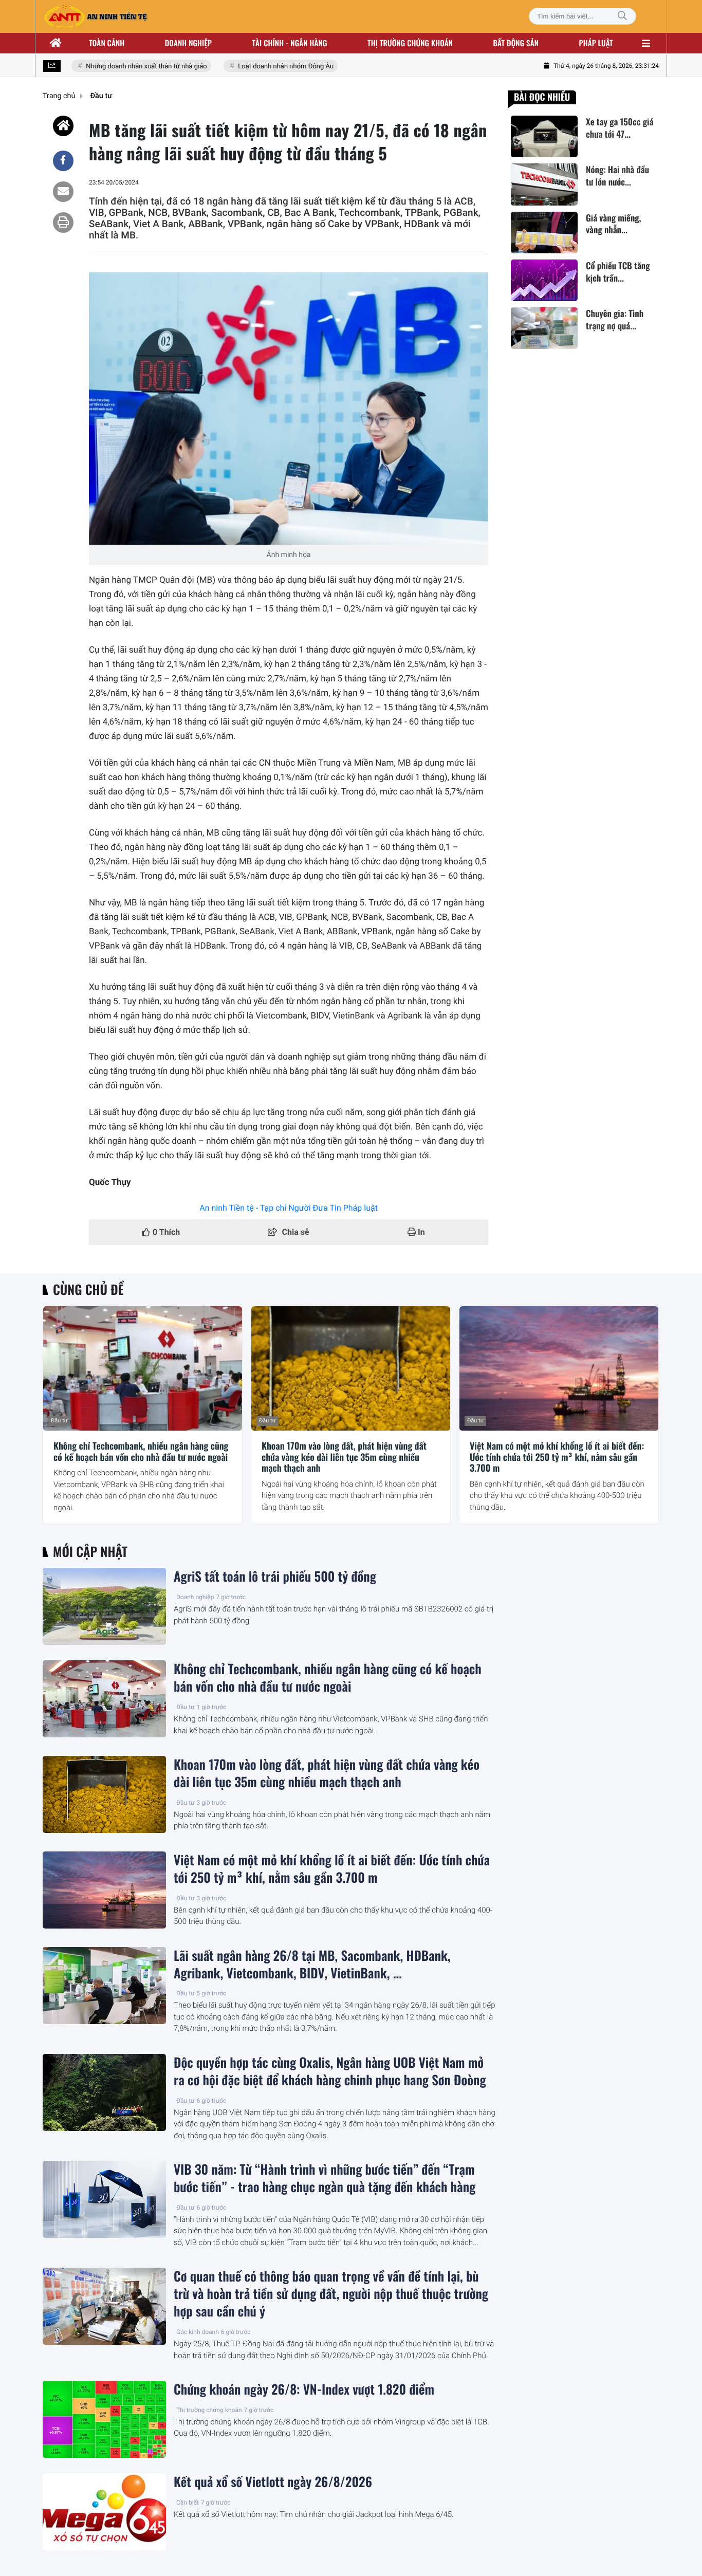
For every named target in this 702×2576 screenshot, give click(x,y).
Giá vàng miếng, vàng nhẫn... (613, 224)
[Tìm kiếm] (622, 16)
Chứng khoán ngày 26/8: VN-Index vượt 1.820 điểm (304, 2389)
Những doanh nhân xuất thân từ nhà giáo (126, 67)
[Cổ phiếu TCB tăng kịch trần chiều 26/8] (544, 280)
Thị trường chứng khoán (410, 43)
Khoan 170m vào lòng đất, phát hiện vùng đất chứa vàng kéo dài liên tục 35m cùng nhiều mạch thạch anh (344, 1458)
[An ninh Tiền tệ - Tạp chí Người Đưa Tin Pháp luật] (96, 16)
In (420, 1232)
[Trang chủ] (56, 43)
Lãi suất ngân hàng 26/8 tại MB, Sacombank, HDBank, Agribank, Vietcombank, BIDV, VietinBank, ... (312, 1965)
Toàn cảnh (107, 43)
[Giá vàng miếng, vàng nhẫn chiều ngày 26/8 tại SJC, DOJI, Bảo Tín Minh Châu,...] (544, 233)
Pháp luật (596, 43)
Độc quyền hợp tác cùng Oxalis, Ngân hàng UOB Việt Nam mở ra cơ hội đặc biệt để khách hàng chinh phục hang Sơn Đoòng (330, 2071)
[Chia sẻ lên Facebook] (63, 161)
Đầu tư (59, 1421)
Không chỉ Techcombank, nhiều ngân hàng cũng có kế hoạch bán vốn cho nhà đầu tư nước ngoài (141, 1452)
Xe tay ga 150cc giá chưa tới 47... (620, 128)
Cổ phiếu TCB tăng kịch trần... (618, 272)
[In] (63, 223)
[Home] (63, 126)
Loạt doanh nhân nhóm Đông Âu (265, 67)
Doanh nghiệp (188, 43)
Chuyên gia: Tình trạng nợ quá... (615, 320)
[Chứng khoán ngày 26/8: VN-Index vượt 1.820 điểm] (104, 2419)
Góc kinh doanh (198, 2332)
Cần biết (188, 2503)
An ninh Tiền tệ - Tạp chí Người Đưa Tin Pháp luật (289, 1208)
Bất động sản (516, 43)
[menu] (646, 43)
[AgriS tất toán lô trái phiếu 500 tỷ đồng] (104, 1606)
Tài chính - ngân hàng (290, 43)
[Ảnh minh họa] (289, 409)
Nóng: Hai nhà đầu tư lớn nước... (617, 176)
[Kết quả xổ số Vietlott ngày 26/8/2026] (104, 2512)
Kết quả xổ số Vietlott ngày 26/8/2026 (273, 2482)
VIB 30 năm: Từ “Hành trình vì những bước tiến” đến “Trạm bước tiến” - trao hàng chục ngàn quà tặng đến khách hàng (325, 2178)
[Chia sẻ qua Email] (63, 192)
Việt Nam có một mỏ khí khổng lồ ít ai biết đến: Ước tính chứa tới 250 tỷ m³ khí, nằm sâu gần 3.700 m (557, 1458)
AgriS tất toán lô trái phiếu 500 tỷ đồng (275, 1577)
